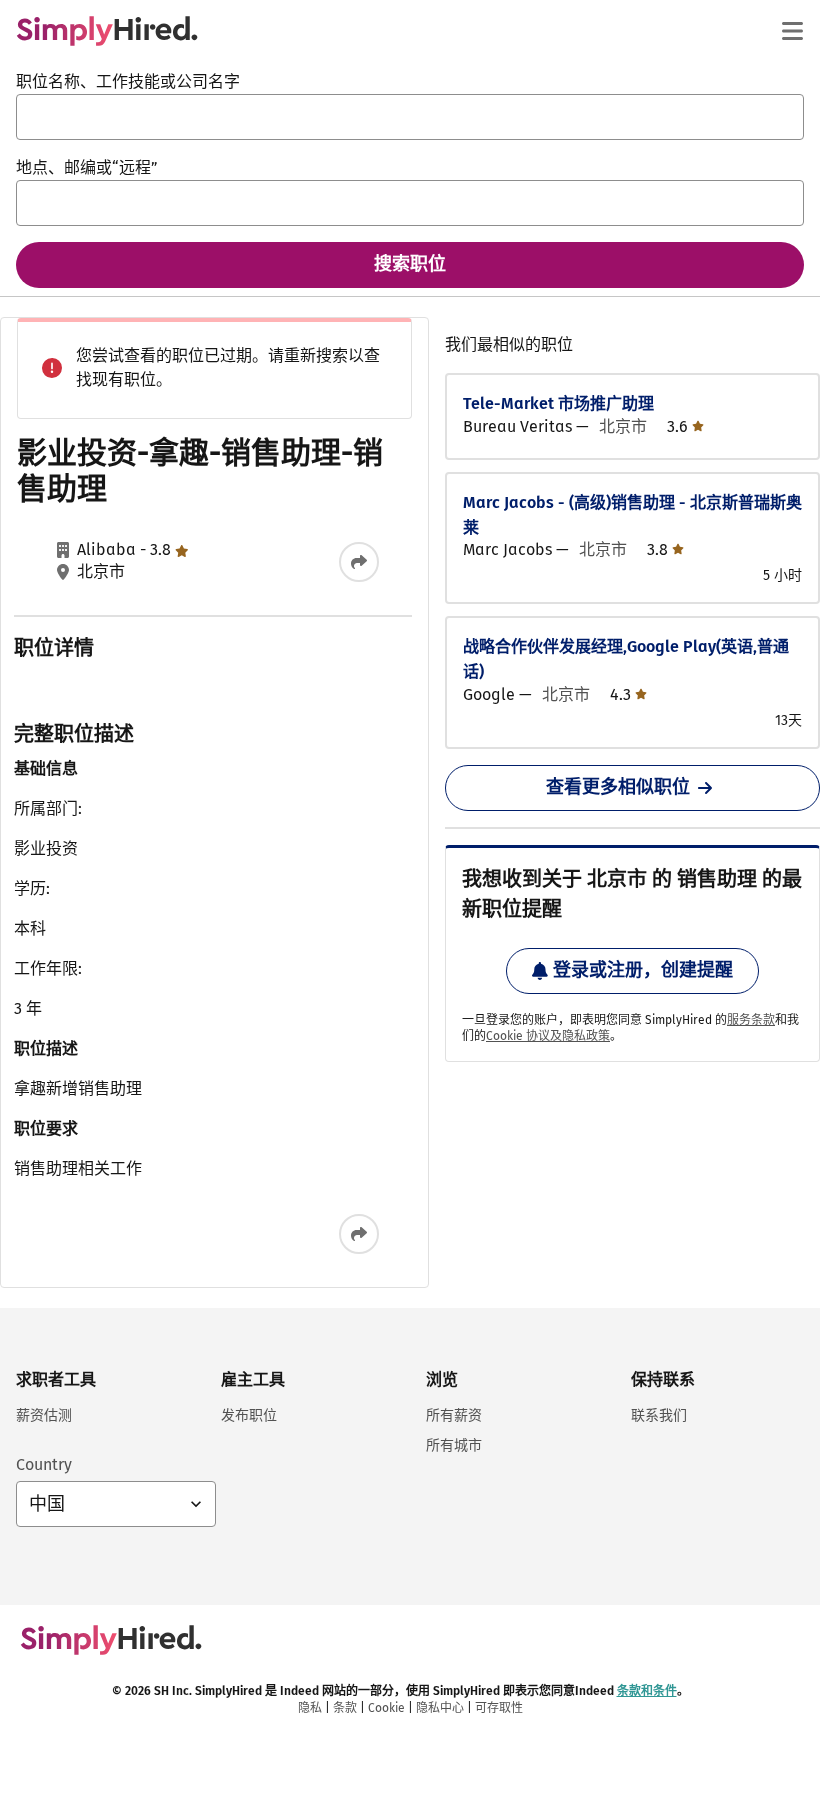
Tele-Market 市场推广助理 (558, 403)
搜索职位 (410, 264)
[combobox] (410, 117)
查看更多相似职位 (618, 787)
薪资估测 (44, 1415)
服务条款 (751, 1020)
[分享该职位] (359, 562)
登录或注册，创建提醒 (643, 970)
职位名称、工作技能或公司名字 (128, 81)
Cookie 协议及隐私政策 (548, 1036)
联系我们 (659, 1415)
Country (44, 1464)
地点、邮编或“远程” (87, 167)
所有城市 (454, 1445)
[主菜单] (792, 31)
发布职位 (249, 1415)
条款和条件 (647, 1691)
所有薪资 (454, 1415)
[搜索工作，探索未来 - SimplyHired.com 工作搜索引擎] (107, 31)
